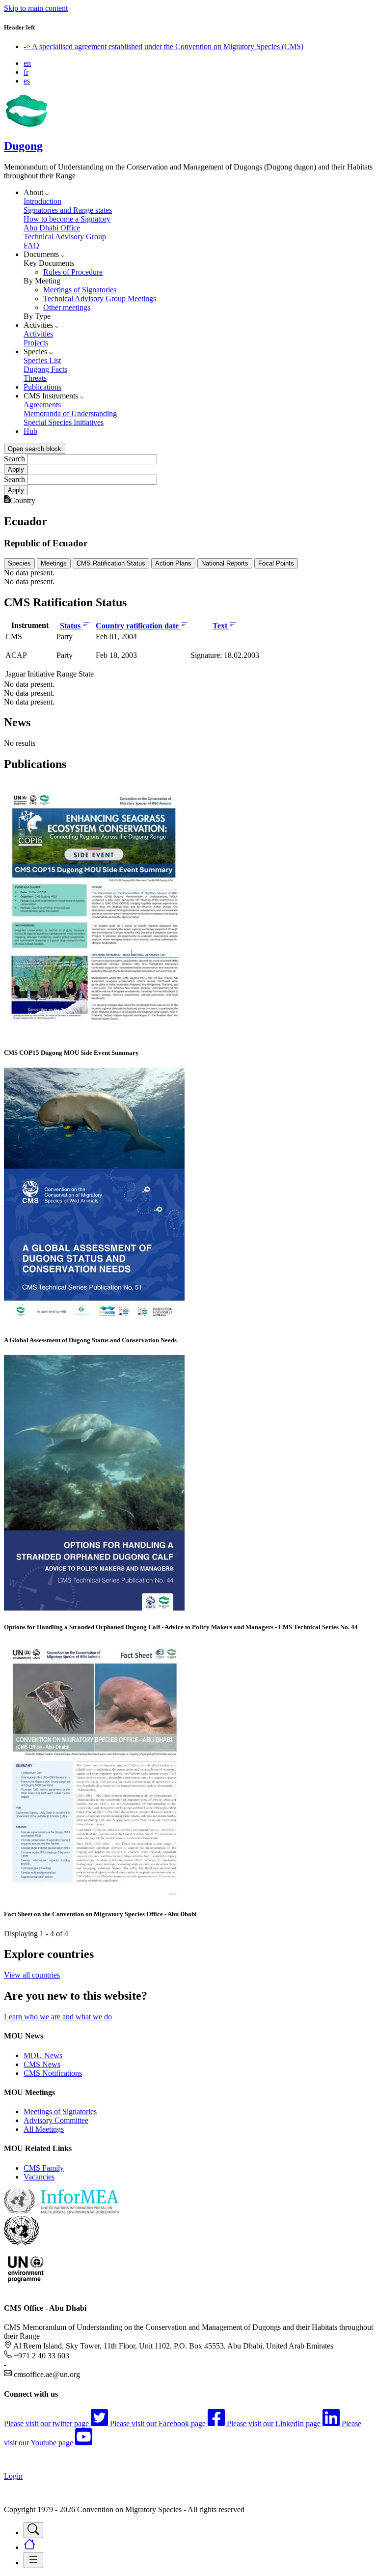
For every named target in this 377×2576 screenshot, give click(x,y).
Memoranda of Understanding (70, 413)
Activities (38, 334)
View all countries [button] (32, 1975)
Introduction (42, 201)
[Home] (26, 125)
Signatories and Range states (68, 210)
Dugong (23, 146)
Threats (35, 378)
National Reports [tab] (225, 563)
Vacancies (39, 2177)
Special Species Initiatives (64, 422)
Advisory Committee (56, 2120)
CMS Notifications (53, 2073)
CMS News (42, 2064)
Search (14, 459)
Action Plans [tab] (173, 563)
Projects (36, 343)
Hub (30, 431)
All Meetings (44, 2129)
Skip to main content (36, 8)
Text (221, 626)
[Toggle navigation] (33, 2530)
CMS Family (44, 2168)
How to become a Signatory (67, 219)
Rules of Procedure (73, 272)
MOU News (43, 2055)
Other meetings (67, 307)
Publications (42, 387)
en (27, 63)
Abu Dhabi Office (52, 228)
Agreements (42, 405)
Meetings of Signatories (80, 290)
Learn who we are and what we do (58, 2017)
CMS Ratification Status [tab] (111, 563)
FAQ (31, 245)
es (27, 81)
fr (26, 72)
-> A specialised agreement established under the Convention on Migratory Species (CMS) (163, 46)
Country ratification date (138, 626)
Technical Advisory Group (65, 237)
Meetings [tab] (54, 563)
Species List (42, 360)
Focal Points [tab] (276, 563)
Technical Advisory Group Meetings (100, 298)
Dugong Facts (45, 369)
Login (13, 2476)
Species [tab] (19, 563)
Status (71, 626)
